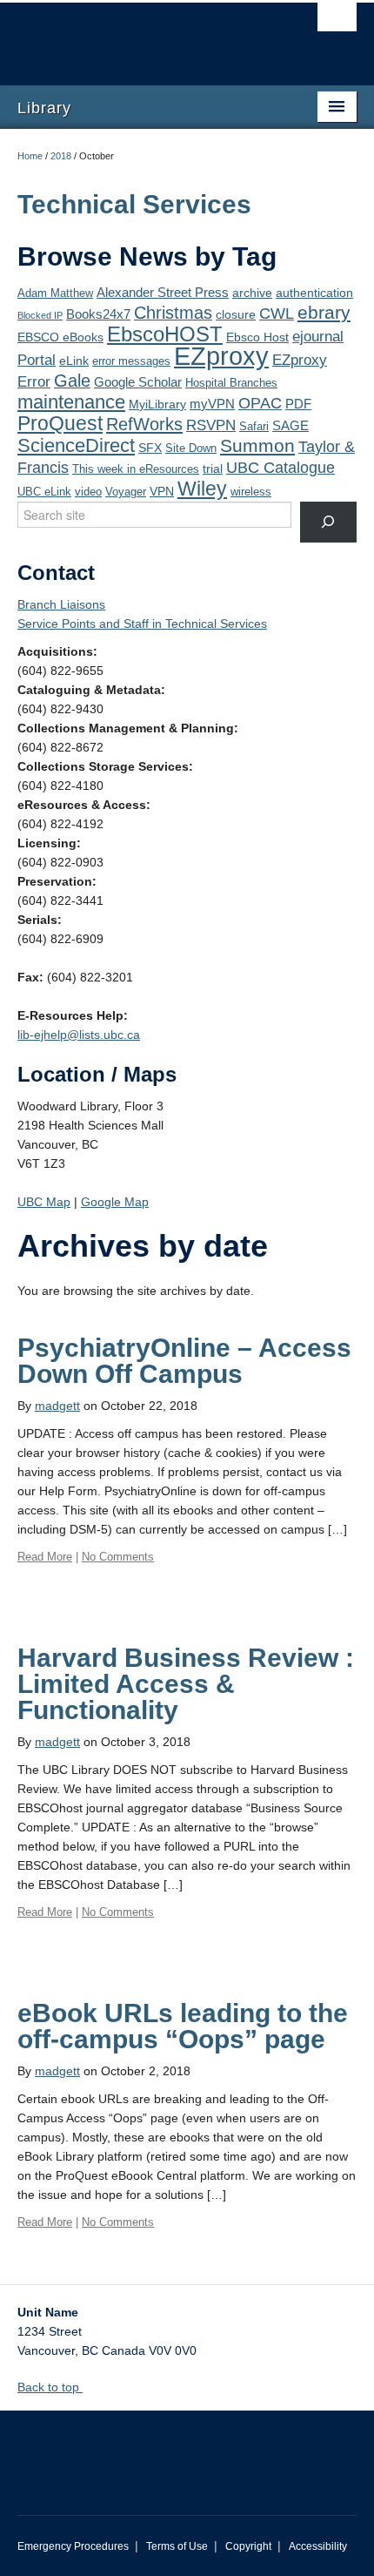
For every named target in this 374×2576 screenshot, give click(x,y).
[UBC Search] (337, 22)
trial (213, 469)
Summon (257, 446)
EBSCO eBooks (60, 337)
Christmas (173, 313)
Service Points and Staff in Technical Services (142, 624)
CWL (277, 314)
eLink (74, 361)
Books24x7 (98, 314)
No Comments (118, 1557)
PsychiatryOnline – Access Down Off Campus (184, 1361)
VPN (162, 491)
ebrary (324, 313)
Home (30, 156)
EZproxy (221, 356)
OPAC (260, 403)
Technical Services (134, 204)
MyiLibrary (157, 404)
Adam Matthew (55, 293)
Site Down (191, 448)
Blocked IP (40, 315)
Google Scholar (138, 382)
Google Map (115, 1202)
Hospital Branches (231, 383)
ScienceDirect (76, 445)
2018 (61, 156)
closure (236, 314)
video (88, 492)
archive (252, 293)
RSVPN (211, 425)
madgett (57, 1406)
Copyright (248, 2546)
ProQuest (60, 423)
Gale (72, 381)
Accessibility (318, 2546)
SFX (150, 448)
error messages (131, 361)
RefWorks (144, 424)
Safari (254, 427)
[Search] (328, 522)
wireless (251, 492)
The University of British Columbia (136, 36)
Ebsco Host (257, 337)
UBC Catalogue (280, 468)
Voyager (126, 492)
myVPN (212, 404)
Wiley (202, 489)
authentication (314, 293)
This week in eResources (136, 469)
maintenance (71, 402)
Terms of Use (177, 2546)
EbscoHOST (165, 334)
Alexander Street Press (163, 292)
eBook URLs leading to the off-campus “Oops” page (183, 2026)
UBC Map (44, 1202)
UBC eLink (44, 492)
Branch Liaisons (61, 604)
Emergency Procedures (73, 2546)
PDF (298, 404)
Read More (45, 1557)
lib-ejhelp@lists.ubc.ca (79, 1035)
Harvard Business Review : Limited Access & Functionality (186, 1684)
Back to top (50, 2387)
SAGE (291, 425)
